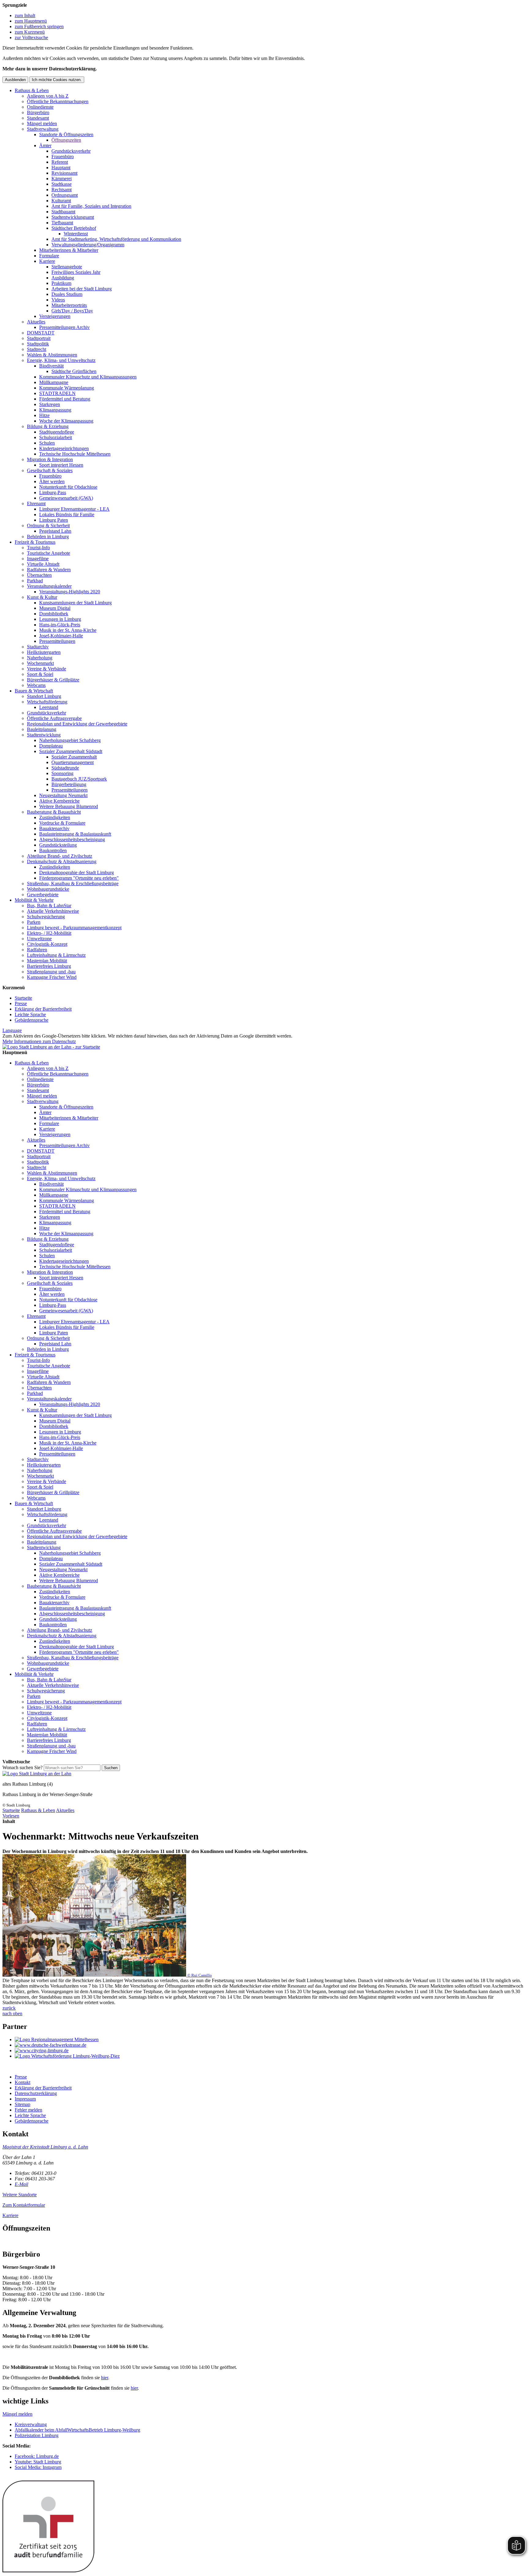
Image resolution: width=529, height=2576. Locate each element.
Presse (21, 1003)
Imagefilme (38, 559)
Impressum (25, 2099)
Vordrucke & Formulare (62, 823)
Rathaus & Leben (32, 90)
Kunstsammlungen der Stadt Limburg (75, 603)
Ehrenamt (36, 503)
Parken (34, 922)
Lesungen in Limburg (60, 619)
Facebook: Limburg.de (37, 2456)
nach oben (12, 2013)
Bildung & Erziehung (48, 426)
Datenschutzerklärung (36, 2093)
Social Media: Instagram (38, 2467)
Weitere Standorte (20, 2195)
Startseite (23, 998)
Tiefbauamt (62, 223)
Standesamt (38, 118)
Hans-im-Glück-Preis (60, 625)
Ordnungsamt (65, 195)
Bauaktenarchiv (54, 828)
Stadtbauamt (63, 212)
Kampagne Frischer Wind (52, 977)
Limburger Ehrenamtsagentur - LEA (74, 509)
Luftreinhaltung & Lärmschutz (56, 955)
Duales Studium (67, 294)
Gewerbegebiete (43, 895)
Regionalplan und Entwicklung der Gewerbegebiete (77, 724)
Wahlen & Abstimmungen (52, 355)
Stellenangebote (67, 267)
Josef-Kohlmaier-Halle (61, 636)
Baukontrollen (53, 850)
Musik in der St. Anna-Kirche (68, 630)
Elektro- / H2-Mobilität (49, 933)
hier (105, 2378)
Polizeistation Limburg (37, 2435)
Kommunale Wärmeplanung (67, 388)
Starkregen (50, 404)
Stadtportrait (39, 338)
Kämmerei (62, 179)
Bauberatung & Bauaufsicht (54, 812)
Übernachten (39, 575)
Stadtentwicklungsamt (73, 217)
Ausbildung (63, 278)
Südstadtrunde (65, 768)
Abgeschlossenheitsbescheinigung (72, 839)
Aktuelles (36, 322)
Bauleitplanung (42, 729)
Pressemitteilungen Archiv (64, 327)
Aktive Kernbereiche (59, 801)
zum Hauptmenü (31, 21)
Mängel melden (42, 123)
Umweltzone (39, 939)
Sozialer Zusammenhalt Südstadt (71, 751)
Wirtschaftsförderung (47, 702)
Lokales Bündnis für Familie (67, 514)
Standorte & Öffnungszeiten (66, 134)
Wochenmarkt (40, 663)
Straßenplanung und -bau (51, 972)
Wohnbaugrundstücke (48, 889)
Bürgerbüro (38, 112)
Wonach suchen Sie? (23, 1767)
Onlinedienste (40, 107)
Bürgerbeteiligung (69, 784)
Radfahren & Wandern (49, 570)
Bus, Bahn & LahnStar (49, 906)
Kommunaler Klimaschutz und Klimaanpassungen (88, 377)
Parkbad (35, 581)
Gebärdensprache (32, 1020)
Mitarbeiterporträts (69, 305)
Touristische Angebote (49, 553)
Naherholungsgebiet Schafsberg (70, 740)
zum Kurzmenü (30, 32)
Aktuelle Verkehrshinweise (53, 911)
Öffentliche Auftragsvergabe (54, 718)
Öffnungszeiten (66, 140)
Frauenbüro (63, 157)
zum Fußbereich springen (39, 26)
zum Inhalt (25, 15)
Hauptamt (61, 168)
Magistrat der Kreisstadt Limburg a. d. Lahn (45, 2147)
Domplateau (51, 746)
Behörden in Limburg (48, 537)
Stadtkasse (62, 184)
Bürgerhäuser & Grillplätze (53, 680)
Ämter (45, 145)
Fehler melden (28, 2110)
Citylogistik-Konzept (47, 944)
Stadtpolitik (38, 344)
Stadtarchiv (38, 647)
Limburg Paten (54, 520)
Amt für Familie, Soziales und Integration (91, 206)
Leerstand (49, 707)
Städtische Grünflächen (74, 371)
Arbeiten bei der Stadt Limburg (82, 289)
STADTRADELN (57, 393)
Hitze (44, 415)
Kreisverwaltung (31, 2424)
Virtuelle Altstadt (43, 564)
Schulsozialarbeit (56, 437)
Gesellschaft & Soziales (50, 470)
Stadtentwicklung (44, 735)
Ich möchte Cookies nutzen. (57, 80)
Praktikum (61, 283)
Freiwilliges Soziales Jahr (76, 272)
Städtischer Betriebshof (74, 228)
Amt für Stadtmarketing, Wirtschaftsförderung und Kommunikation (116, 239)
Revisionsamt (64, 173)
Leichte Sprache (30, 1014)
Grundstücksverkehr (71, 151)
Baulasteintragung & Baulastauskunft (75, 834)
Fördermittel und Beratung (65, 399)
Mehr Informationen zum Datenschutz (39, 1041)
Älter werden (52, 481)
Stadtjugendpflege (57, 432)
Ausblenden (15, 80)
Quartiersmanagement (73, 762)
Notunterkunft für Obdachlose (68, 487)
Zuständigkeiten (55, 817)
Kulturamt (61, 201)
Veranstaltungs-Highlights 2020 (70, 592)
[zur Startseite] (51, 1047)
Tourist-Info (38, 548)
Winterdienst (76, 234)
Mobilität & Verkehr (34, 900)
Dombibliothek (54, 614)
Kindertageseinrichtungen (64, 448)
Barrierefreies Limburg (49, 966)
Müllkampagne (54, 382)
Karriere (47, 261)
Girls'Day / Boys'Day (72, 311)
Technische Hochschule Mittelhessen (75, 454)
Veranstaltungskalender (49, 586)
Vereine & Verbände (47, 669)
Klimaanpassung (55, 410)
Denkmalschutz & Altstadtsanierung (62, 861)
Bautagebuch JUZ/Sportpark (79, 779)
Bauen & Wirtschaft (34, 691)
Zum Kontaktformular (24, 2205)
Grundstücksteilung (58, 845)
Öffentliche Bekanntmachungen (58, 101)
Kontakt (23, 2082)
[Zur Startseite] (37, 1774)
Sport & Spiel (40, 674)
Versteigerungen (55, 316)
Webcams (36, 685)
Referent (60, 162)
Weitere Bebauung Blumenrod (69, 806)
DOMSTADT (41, 333)
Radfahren (37, 950)
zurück (9, 2008)
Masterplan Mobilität (47, 961)
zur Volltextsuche (31, 37)
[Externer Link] (271, 2040)
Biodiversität (51, 366)
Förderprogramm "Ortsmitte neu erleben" (79, 878)
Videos (58, 300)
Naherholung (40, 658)
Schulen (47, 443)
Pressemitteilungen (57, 641)
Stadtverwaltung (43, 129)
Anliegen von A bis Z (48, 96)
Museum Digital (55, 608)
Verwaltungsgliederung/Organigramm (88, 245)
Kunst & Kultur (42, 597)
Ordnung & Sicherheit (48, 526)
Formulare (49, 256)
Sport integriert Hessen (61, 465)
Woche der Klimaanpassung (66, 421)
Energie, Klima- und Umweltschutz (61, 360)
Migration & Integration (50, 459)
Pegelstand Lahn (55, 531)
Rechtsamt (62, 190)
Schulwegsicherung (46, 917)
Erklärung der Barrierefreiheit (43, 1009)
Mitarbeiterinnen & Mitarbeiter (69, 250)
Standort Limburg (44, 696)
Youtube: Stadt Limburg (38, 2462)
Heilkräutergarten (44, 652)
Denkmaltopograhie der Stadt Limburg (77, 872)
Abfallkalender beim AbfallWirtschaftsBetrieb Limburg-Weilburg (77, 2430)
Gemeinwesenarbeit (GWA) (66, 498)
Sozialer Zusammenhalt (74, 757)
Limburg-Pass (53, 492)
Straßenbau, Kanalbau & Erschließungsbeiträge (73, 884)
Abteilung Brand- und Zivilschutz (60, 856)
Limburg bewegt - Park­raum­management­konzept (74, 928)
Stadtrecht (37, 349)
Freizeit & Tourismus (35, 542)
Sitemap (23, 2104)
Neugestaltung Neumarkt (63, 795)
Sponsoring (62, 773)
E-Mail (21, 2184)
